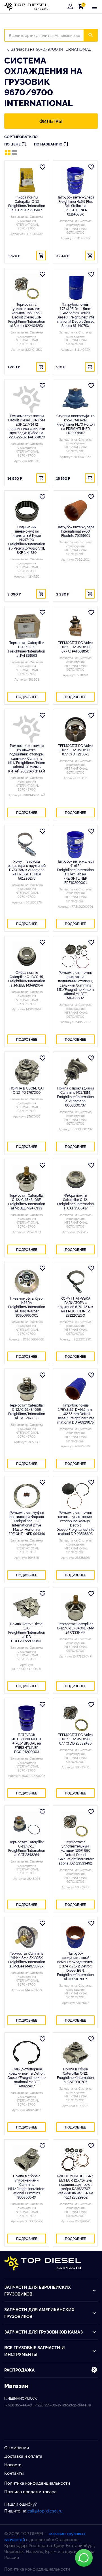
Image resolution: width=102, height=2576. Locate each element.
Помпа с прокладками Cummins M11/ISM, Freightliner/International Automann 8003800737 (75, 1096)
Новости (13, 2464)
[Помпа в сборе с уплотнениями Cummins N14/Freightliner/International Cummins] (27, 2159)
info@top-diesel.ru (77, 2405)
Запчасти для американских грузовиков (39, 2313)
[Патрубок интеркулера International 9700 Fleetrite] (75, 510)
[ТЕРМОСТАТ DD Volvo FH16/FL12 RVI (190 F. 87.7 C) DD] (75, 1718)
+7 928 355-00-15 (47, 2405)
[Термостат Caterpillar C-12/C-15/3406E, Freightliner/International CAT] (27, 1389)
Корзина (82, 6)
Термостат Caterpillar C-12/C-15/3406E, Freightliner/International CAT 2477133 (27, 1411)
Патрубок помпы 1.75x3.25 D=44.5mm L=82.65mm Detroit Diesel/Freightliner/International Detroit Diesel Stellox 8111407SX (75, 315)
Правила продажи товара (30, 2491)
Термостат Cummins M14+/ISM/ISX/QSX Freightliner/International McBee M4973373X (27, 1960)
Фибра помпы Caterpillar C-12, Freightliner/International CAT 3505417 (75, 1202)
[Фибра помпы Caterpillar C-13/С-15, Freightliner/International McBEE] (27, 956)
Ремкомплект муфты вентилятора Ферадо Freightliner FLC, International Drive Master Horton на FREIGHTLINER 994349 (27, 1523)
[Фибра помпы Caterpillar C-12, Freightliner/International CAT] (75, 1179)
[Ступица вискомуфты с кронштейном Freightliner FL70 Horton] (75, 399)
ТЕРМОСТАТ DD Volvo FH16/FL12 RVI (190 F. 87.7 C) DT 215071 (75, 750)
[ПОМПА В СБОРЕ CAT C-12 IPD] (27, 1072)
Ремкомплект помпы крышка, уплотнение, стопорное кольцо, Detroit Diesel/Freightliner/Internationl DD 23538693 (75, 1523)
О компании (17, 2447)
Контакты (14, 2473)
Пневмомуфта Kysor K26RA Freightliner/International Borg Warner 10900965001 (27, 1307)
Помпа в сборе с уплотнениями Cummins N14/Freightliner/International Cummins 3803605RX (27, 2186)
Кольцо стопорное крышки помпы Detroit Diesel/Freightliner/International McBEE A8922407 (27, 2077)
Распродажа (19, 2370)
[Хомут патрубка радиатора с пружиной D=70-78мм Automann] (27, 845)
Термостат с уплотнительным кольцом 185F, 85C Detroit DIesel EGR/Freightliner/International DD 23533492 (75, 1852)
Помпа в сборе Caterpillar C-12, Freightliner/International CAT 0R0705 (75, 2075)
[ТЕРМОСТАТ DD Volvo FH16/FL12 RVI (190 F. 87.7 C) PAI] (75, 626)
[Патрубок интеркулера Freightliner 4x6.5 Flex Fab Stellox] (75, 181)
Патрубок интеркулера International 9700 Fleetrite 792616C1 (75, 531)
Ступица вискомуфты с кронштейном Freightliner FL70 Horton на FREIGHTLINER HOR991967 (76, 424)
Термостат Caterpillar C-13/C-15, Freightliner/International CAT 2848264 (27, 1848)
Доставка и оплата (23, 2456)
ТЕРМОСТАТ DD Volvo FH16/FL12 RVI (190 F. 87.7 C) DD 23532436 (75, 1739)
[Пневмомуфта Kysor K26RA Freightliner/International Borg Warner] (27, 1282)
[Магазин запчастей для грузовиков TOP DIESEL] (26, 7)
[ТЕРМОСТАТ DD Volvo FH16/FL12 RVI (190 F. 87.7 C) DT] (75, 729)
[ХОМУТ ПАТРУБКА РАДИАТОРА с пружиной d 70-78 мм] (75, 1282)
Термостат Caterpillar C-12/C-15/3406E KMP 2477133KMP (75, 1628)
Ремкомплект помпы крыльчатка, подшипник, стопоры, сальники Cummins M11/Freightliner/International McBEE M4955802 (75, 985)
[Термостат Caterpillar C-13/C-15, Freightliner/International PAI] (27, 626)
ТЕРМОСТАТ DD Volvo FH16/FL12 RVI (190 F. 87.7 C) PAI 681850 (75, 647)
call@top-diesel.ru (45, 2511)
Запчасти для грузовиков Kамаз (43, 2332)
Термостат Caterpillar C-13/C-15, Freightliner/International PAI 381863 (27, 649)
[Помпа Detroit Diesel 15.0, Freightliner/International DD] (27, 1607)
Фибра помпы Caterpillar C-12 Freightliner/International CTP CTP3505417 (27, 203)
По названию (48, 144)
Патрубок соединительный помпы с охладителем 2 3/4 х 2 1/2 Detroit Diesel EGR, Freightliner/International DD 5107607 (75, 1966)
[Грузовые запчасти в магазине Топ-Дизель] (42, 2263)
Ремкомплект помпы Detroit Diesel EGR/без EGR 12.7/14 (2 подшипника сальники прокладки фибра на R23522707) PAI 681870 (27, 426)
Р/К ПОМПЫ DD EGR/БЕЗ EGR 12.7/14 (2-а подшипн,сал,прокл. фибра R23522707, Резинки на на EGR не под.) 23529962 (75, 2186)
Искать (94, 35)
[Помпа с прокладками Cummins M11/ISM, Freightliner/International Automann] (75, 1072)
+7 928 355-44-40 (18, 2405)
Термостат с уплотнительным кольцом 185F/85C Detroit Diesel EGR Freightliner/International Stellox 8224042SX (27, 315)
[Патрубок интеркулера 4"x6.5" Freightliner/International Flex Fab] (75, 845)
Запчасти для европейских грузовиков (38, 2290)
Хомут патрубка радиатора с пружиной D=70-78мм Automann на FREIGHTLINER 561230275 (27, 870)
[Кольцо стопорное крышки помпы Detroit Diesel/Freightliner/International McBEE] (27, 2053)
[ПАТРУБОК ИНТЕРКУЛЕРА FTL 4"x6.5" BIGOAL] (27, 1718)
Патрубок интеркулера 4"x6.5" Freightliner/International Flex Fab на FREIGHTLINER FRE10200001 (75, 872)
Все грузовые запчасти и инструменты (35, 2351)
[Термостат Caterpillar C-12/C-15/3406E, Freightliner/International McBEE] (27, 1179)
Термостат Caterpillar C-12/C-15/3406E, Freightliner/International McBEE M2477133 (27, 1202)
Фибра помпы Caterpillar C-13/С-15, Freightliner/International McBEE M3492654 (27, 979)
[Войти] (70, 7)
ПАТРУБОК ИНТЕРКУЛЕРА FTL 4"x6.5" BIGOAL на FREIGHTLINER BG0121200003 (27, 1743)
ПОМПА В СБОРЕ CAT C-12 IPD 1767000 (27, 1090)
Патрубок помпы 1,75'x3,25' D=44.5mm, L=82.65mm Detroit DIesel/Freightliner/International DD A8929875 (75, 1413)
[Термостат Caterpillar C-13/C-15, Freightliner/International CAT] (27, 1825)
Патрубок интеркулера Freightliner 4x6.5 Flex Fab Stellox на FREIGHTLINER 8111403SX (75, 205)
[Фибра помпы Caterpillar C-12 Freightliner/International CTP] (27, 181)
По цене (12, 144)
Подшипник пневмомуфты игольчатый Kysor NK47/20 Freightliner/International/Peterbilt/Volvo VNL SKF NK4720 (27, 540)
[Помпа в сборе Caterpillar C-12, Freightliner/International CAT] (75, 2053)
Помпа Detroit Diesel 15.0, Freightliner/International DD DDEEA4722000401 (27, 1632)
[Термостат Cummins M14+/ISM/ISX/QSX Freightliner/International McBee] (27, 1937)
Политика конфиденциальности (37, 2483)
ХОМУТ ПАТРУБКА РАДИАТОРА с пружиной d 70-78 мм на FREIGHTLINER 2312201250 (75, 1307)
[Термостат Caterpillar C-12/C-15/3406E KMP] (75, 1607)
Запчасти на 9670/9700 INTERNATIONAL (51, 49)
